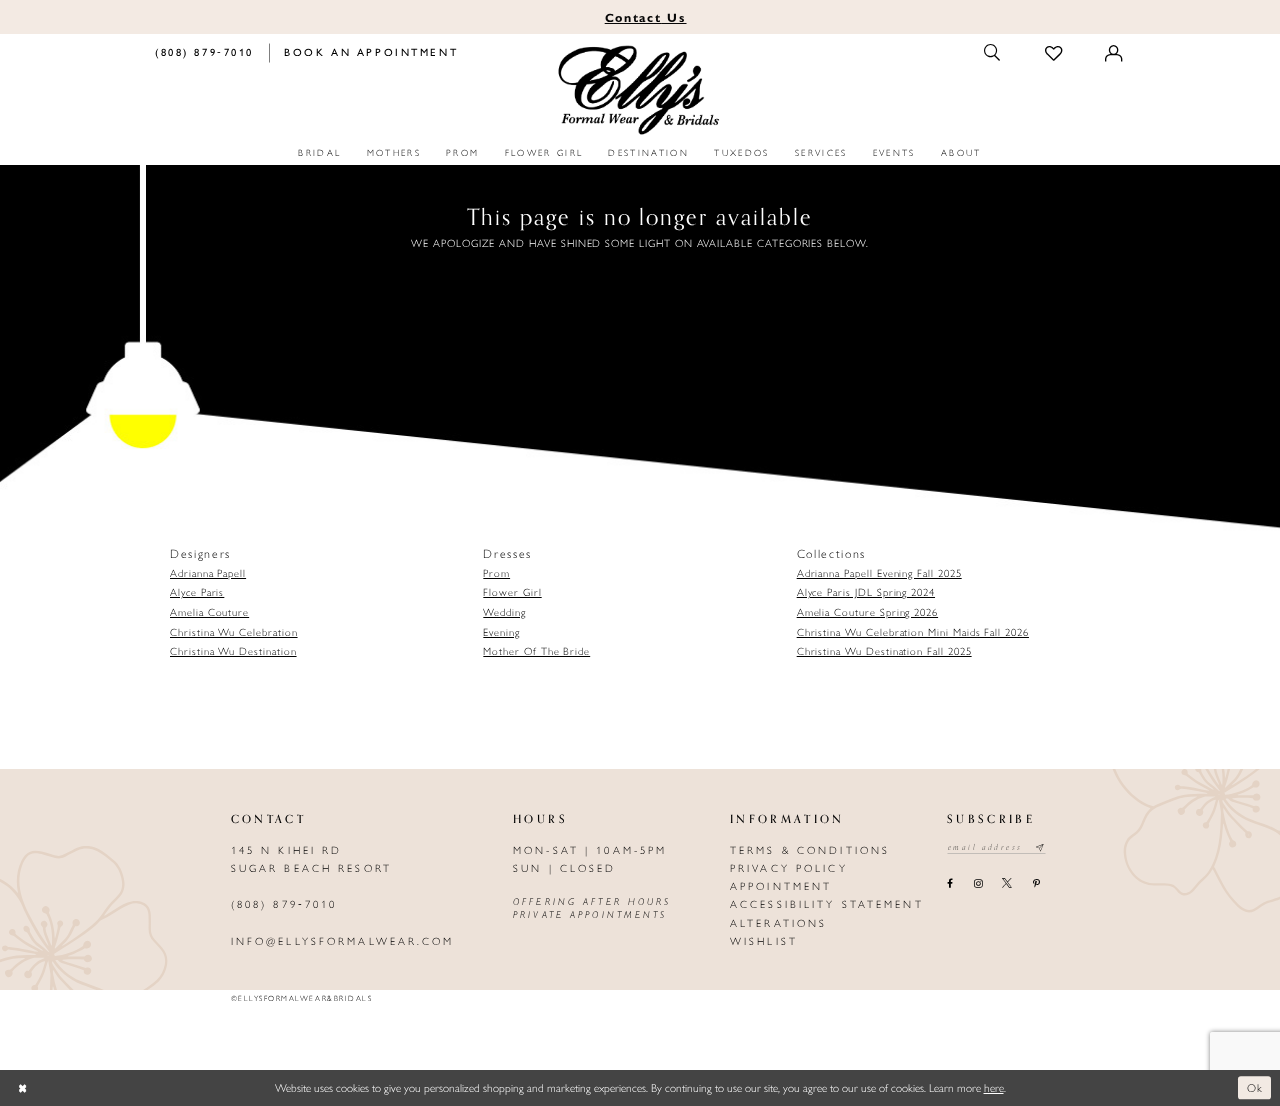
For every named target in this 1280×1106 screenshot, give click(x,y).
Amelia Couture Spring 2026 (867, 611)
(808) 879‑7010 (284, 903)
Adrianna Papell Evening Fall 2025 (879, 572)
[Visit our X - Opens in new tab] (1007, 884)
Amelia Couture (209, 611)
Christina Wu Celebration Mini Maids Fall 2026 (913, 631)
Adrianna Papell (208, 572)
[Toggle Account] (1115, 53)
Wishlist (764, 940)
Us (646, 17)
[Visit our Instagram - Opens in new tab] (977, 884)
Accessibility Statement (827, 903)
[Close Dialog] (22, 1088)
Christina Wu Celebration (234, 631)
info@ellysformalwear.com (343, 940)
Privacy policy (789, 867)
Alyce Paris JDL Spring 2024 (866, 591)
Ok (1255, 1088)
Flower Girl (512, 591)
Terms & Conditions (810, 849)
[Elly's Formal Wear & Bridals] (640, 91)
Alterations (778, 922)
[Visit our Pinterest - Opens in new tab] (1036, 884)
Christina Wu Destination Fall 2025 (884, 650)
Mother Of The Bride (536, 650)
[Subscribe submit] (1040, 848)
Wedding (504, 611)
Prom (496, 572)
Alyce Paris (197, 591)
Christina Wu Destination (233, 650)
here (994, 1087)
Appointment (781, 885)
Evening (501, 631)
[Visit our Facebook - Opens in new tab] (950, 884)
